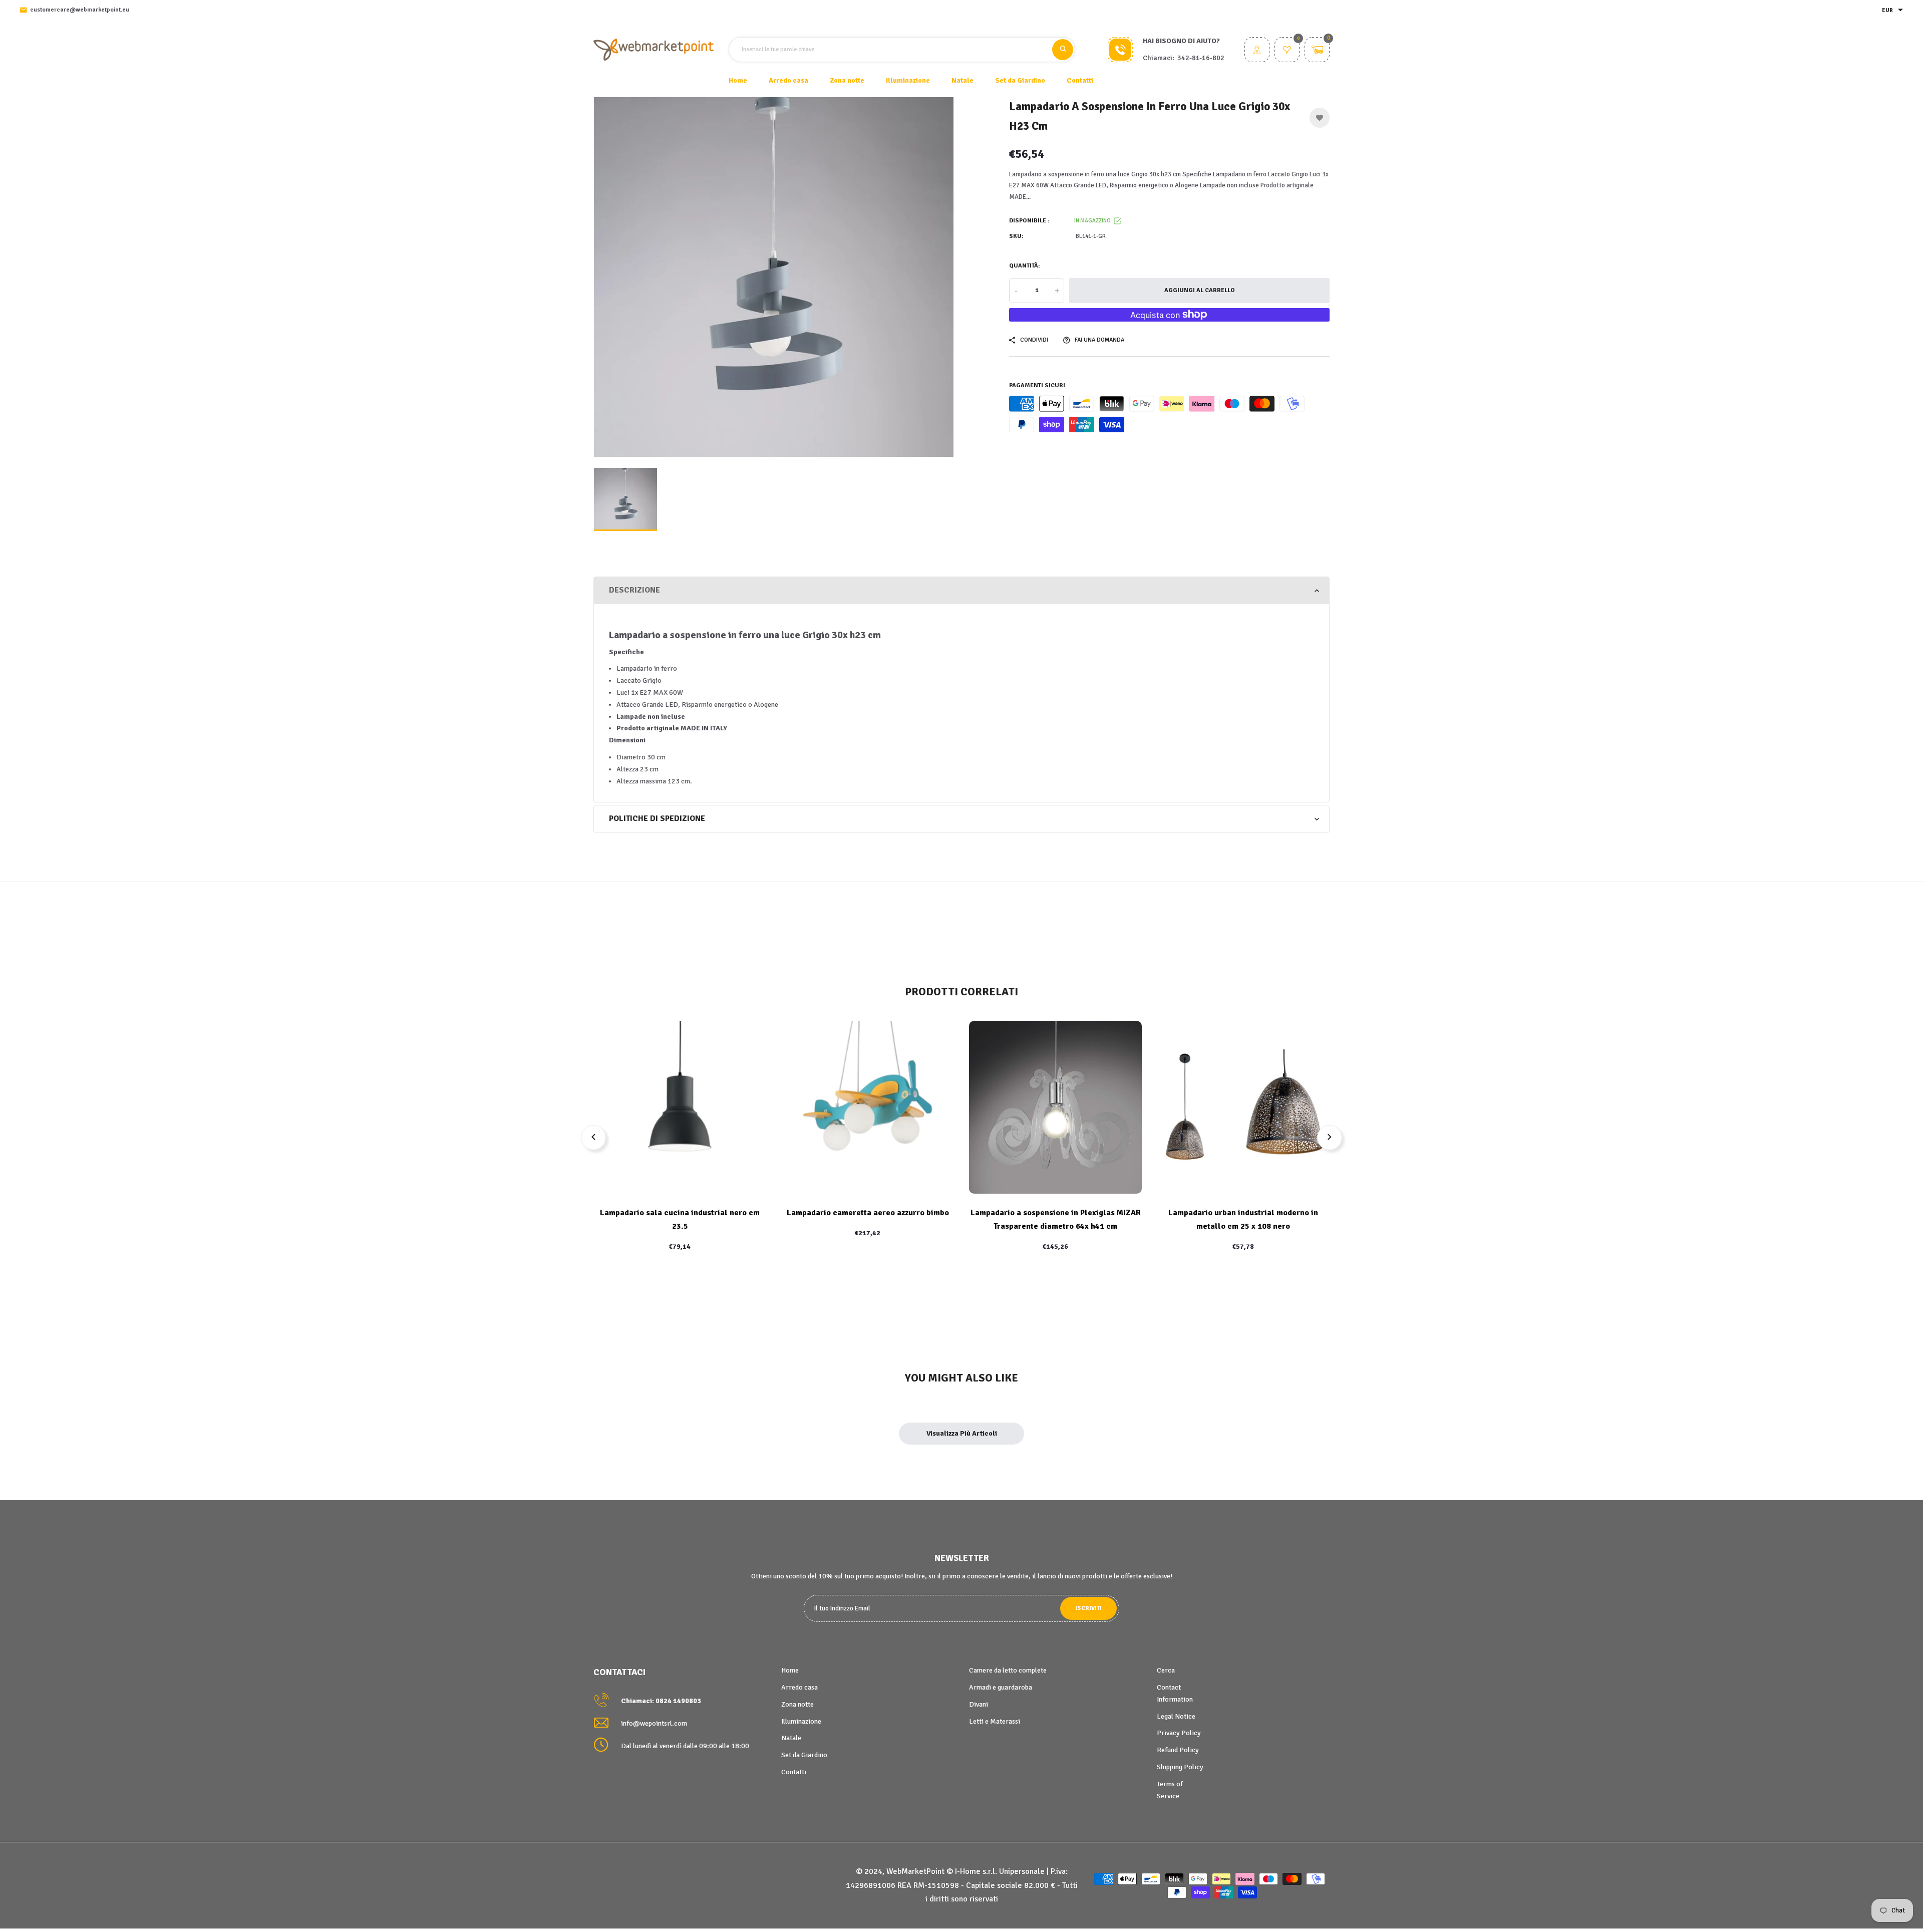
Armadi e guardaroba (1001, 1687)
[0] (1287, 51)
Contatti (1080, 80)
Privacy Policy (1179, 1733)
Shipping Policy (1180, 1767)
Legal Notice (1176, 1716)
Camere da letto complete (1008, 1670)
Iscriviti (1088, 1608)
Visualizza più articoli (962, 1433)
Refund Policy (1178, 1750)
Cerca (1166, 1670)
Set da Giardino (804, 1755)
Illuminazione (801, 1721)
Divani (979, 1704)
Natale (791, 1738)
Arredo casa (799, 1687)
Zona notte (797, 1704)
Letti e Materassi (995, 1721)
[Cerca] (1063, 50)
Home (738, 80)
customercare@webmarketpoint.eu (80, 10)
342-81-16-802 (1201, 58)
